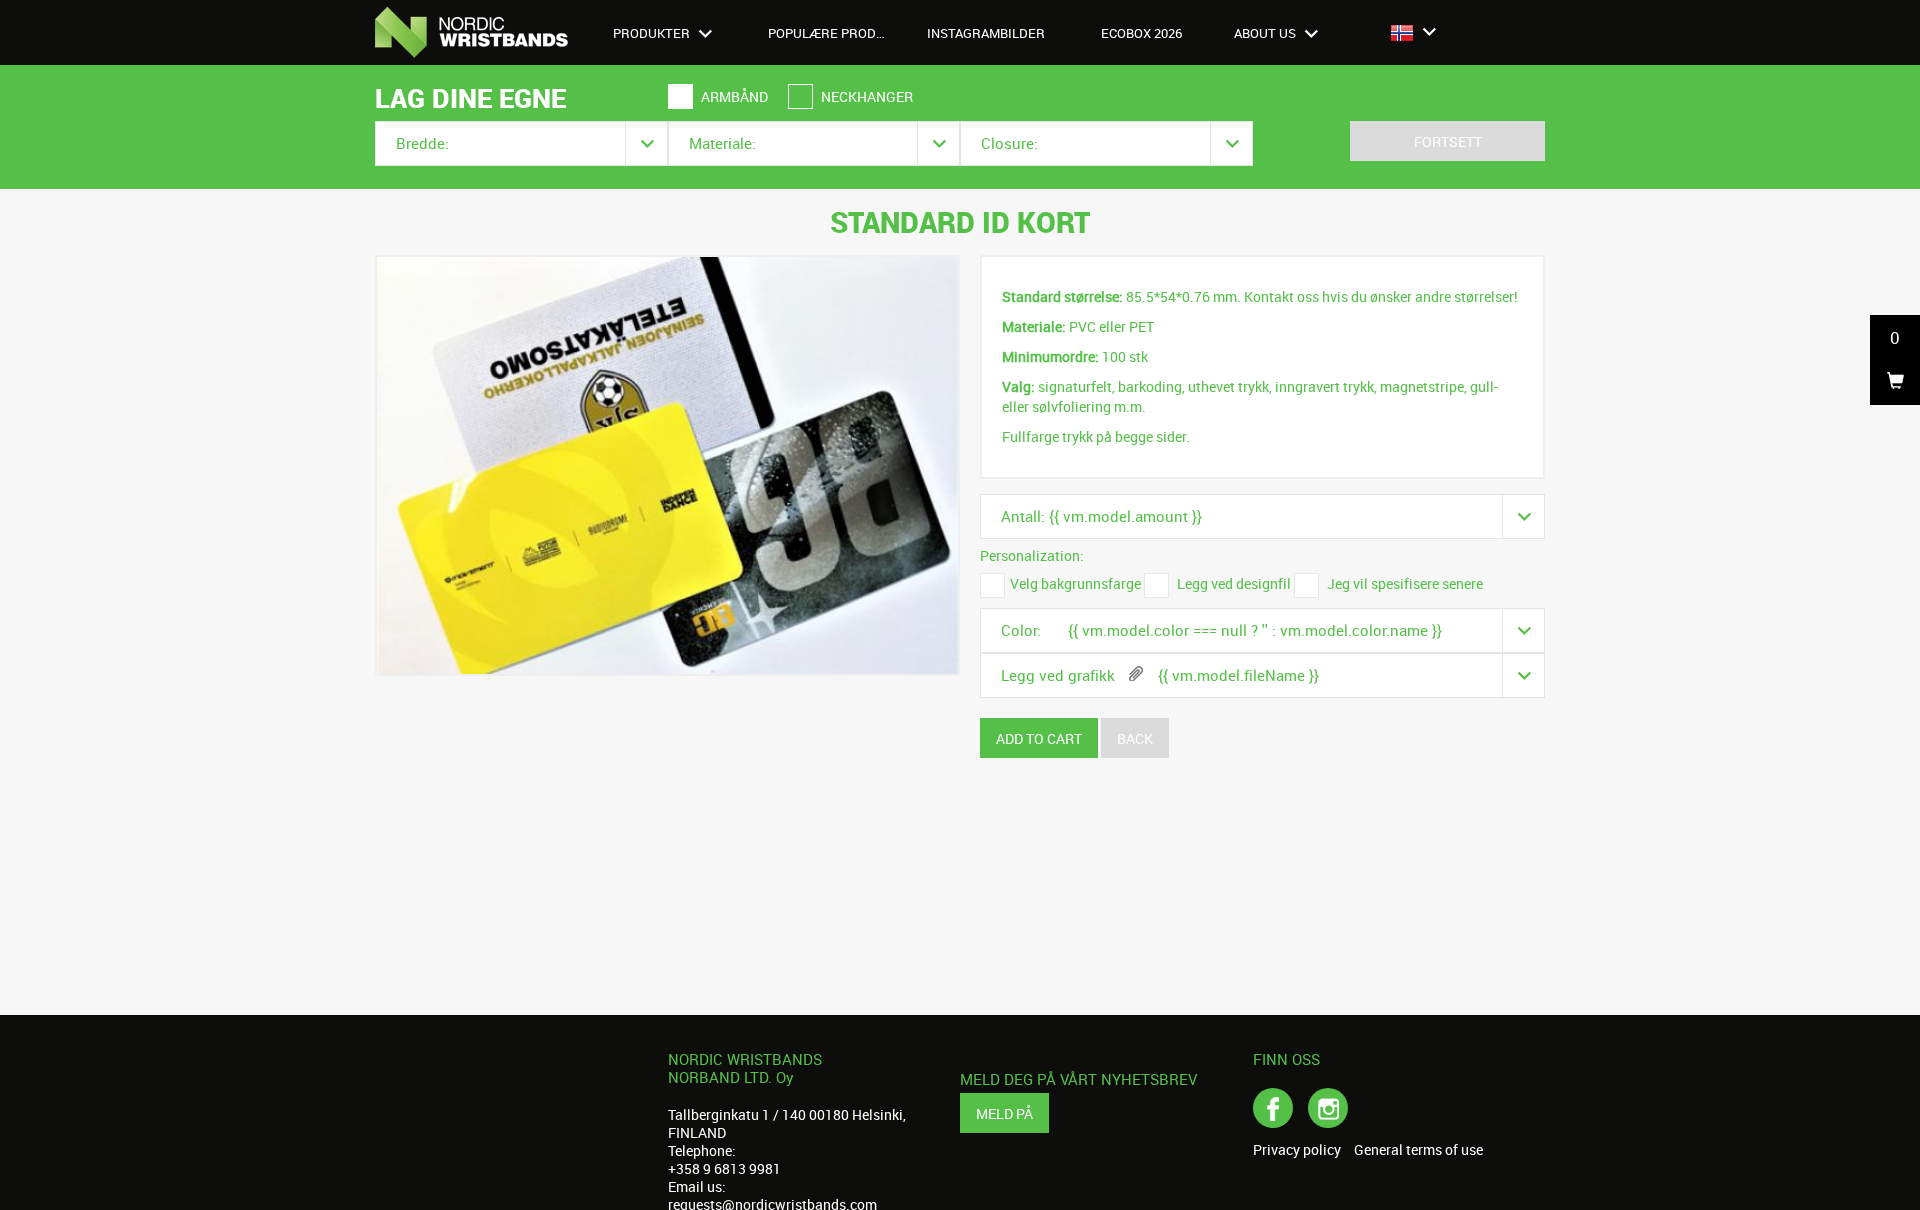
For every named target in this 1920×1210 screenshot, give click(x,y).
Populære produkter (838, 33)
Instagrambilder (986, 33)
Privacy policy (1297, 1150)
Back (1135, 738)
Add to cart (1039, 738)
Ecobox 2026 (1141, 33)
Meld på (1004, 1113)
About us (1266, 33)
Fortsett (1448, 141)
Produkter (653, 33)
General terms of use (1418, 1150)
